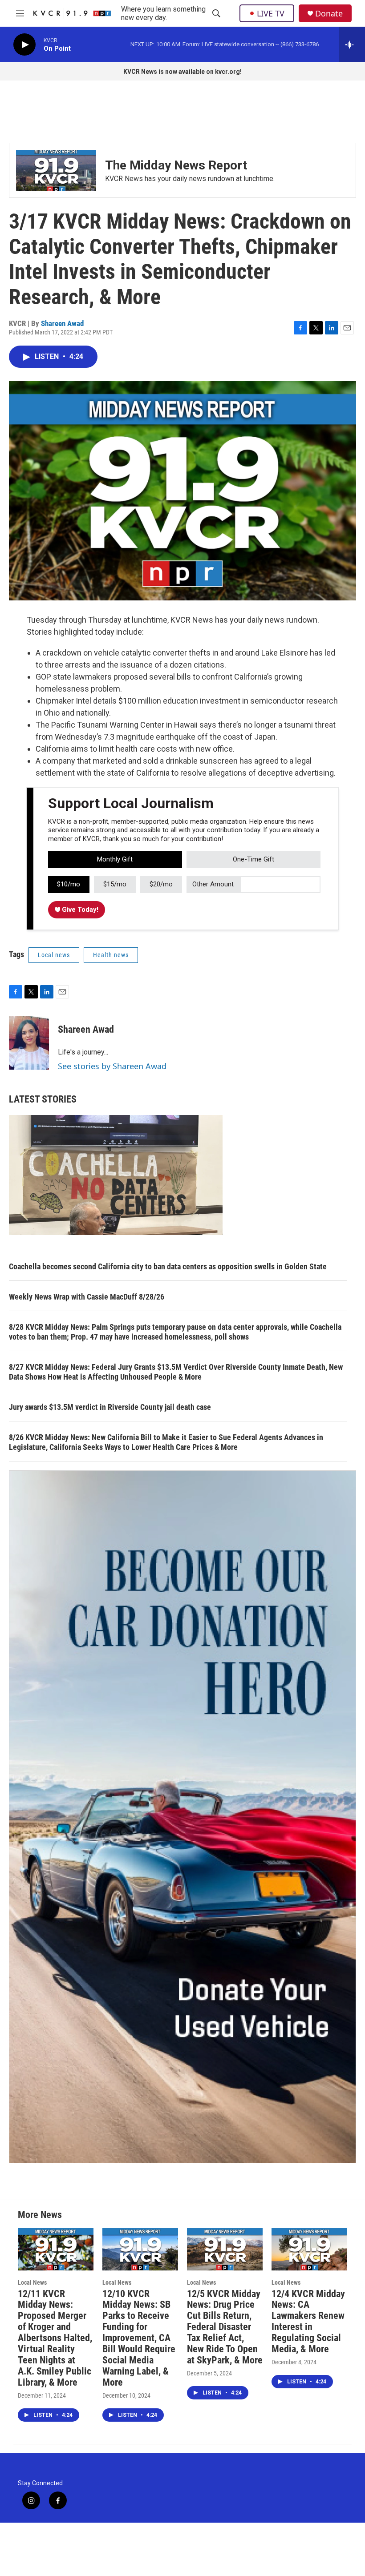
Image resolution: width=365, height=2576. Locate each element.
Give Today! (79, 910)
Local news (54, 955)
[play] (24, 45)
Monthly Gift (115, 859)
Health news (111, 955)
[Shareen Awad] (29, 1043)
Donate (329, 14)
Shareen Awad (62, 323)
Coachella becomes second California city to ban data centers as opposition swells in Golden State (168, 1266)
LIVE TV (271, 13)
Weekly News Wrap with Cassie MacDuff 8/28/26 (87, 1297)
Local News (32, 2282)
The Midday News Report (176, 165)
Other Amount (213, 884)
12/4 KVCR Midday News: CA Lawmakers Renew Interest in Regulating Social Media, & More (308, 2322)
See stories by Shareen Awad (112, 1066)
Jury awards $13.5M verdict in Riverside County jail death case (110, 1407)
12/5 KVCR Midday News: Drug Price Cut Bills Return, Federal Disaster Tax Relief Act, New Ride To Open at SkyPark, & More (225, 2327)
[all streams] (352, 44)
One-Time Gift (253, 859)
